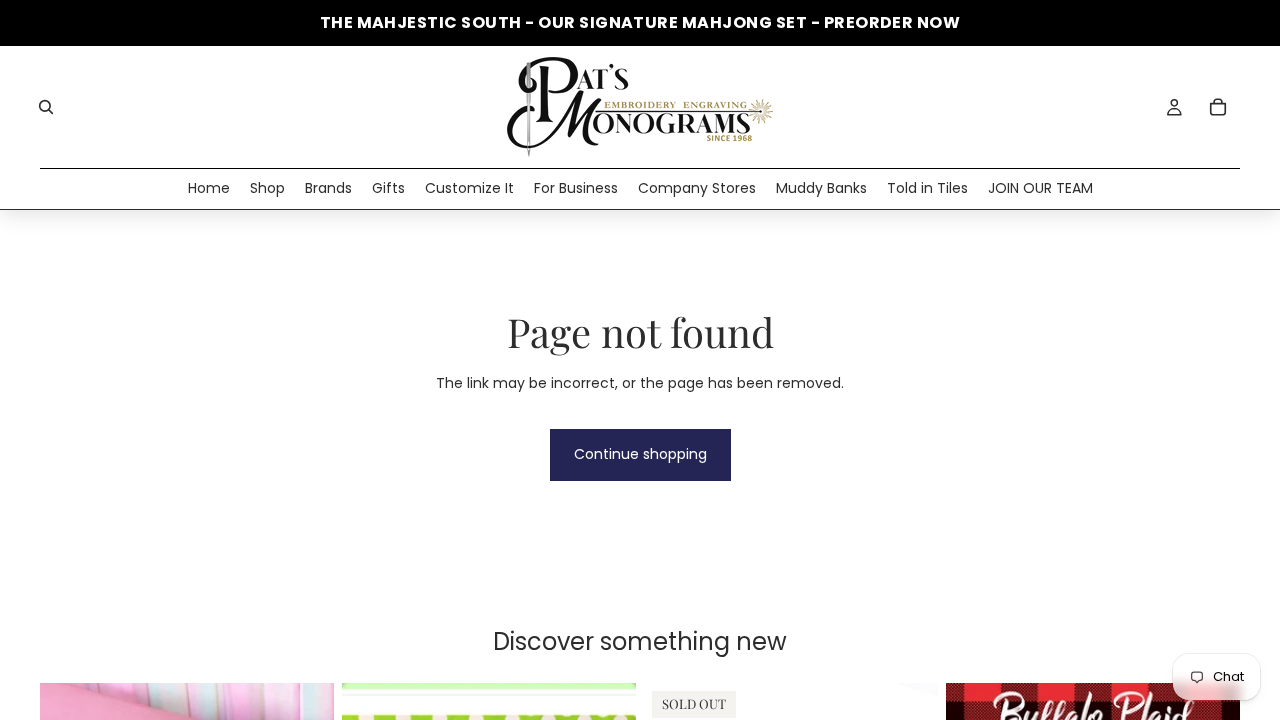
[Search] (46, 107)
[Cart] (1218, 107)
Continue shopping (640, 454)
